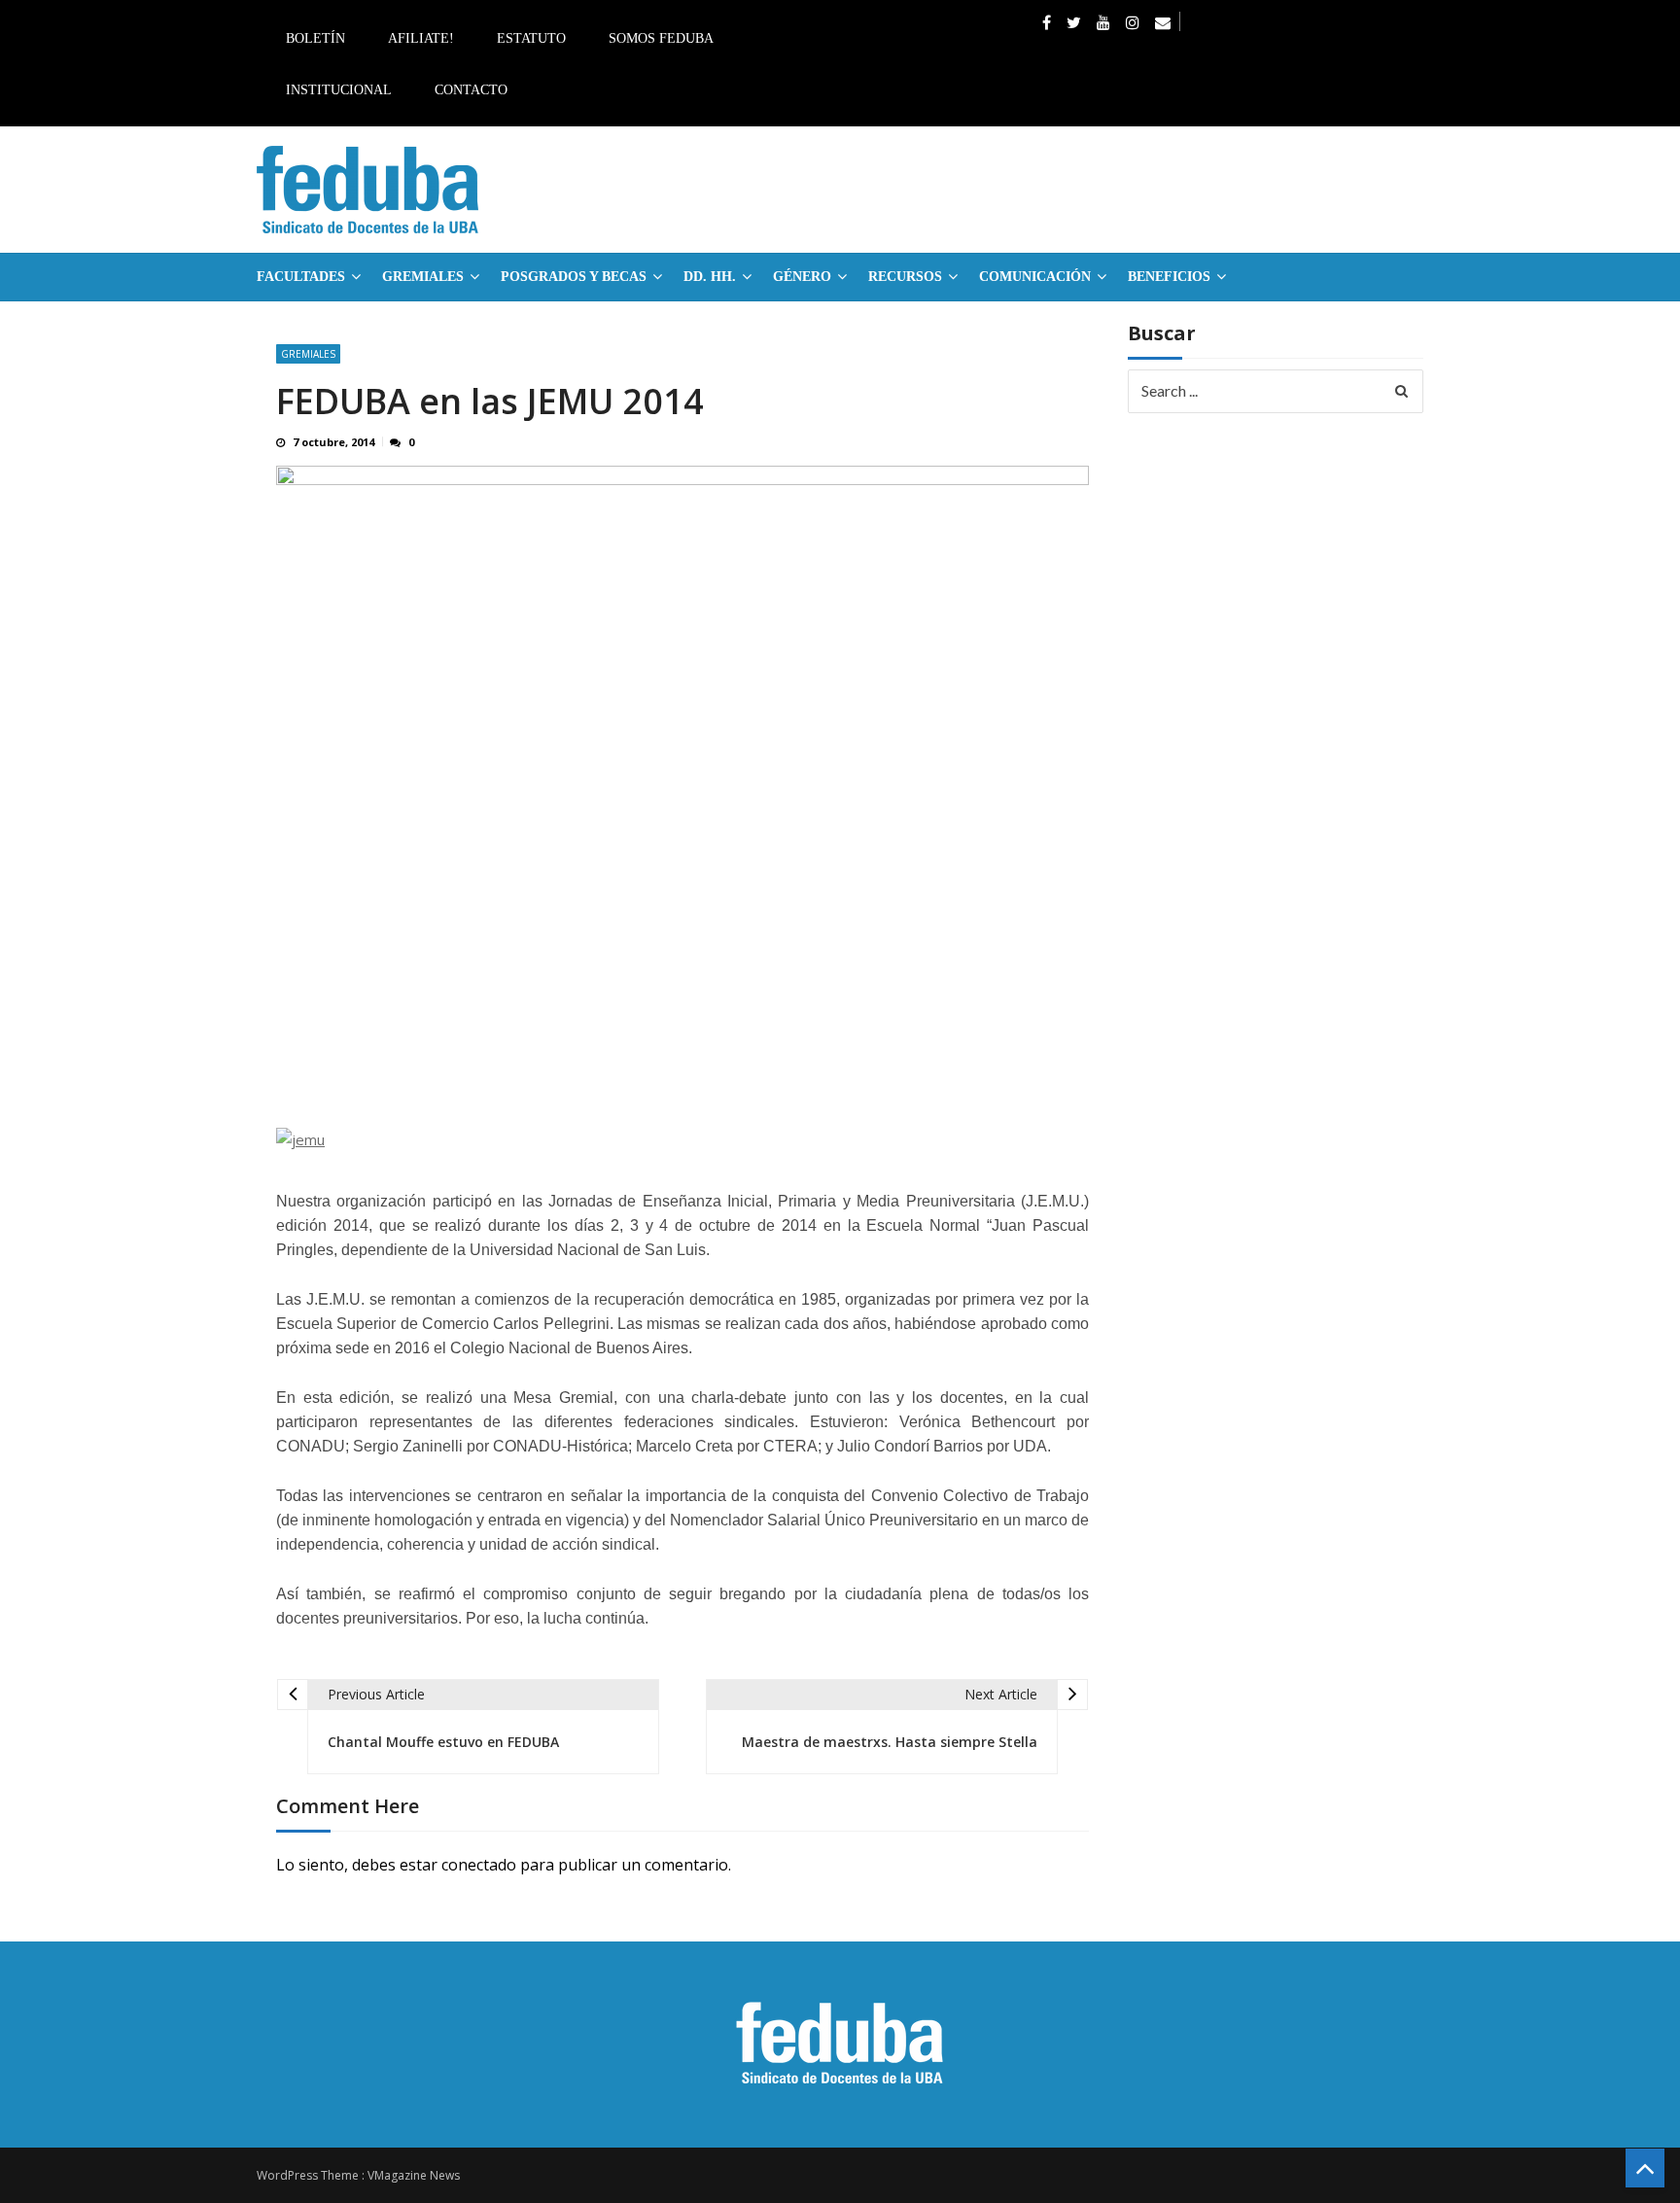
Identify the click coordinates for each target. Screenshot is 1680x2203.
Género (802, 277)
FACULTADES (301, 277)
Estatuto (531, 38)
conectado (479, 1865)
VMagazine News (414, 2175)
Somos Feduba (661, 38)
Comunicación (1035, 277)
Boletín (315, 38)
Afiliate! (421, 38)
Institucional (339, 90)
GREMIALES (423, 277)
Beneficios (1169, 277)
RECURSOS (905, 277)
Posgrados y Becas (574, 277)
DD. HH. (710, 277)
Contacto (471, 90)
